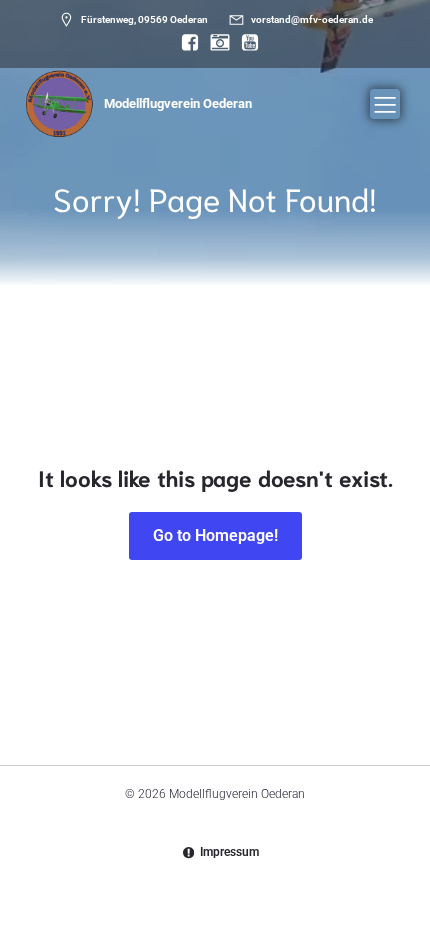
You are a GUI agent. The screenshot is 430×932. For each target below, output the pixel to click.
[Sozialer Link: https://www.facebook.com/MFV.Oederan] (185, 43)
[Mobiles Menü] (385, 104)
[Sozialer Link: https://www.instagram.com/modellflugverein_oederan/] (215, 43)
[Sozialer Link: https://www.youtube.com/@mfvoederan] (245, 43)
